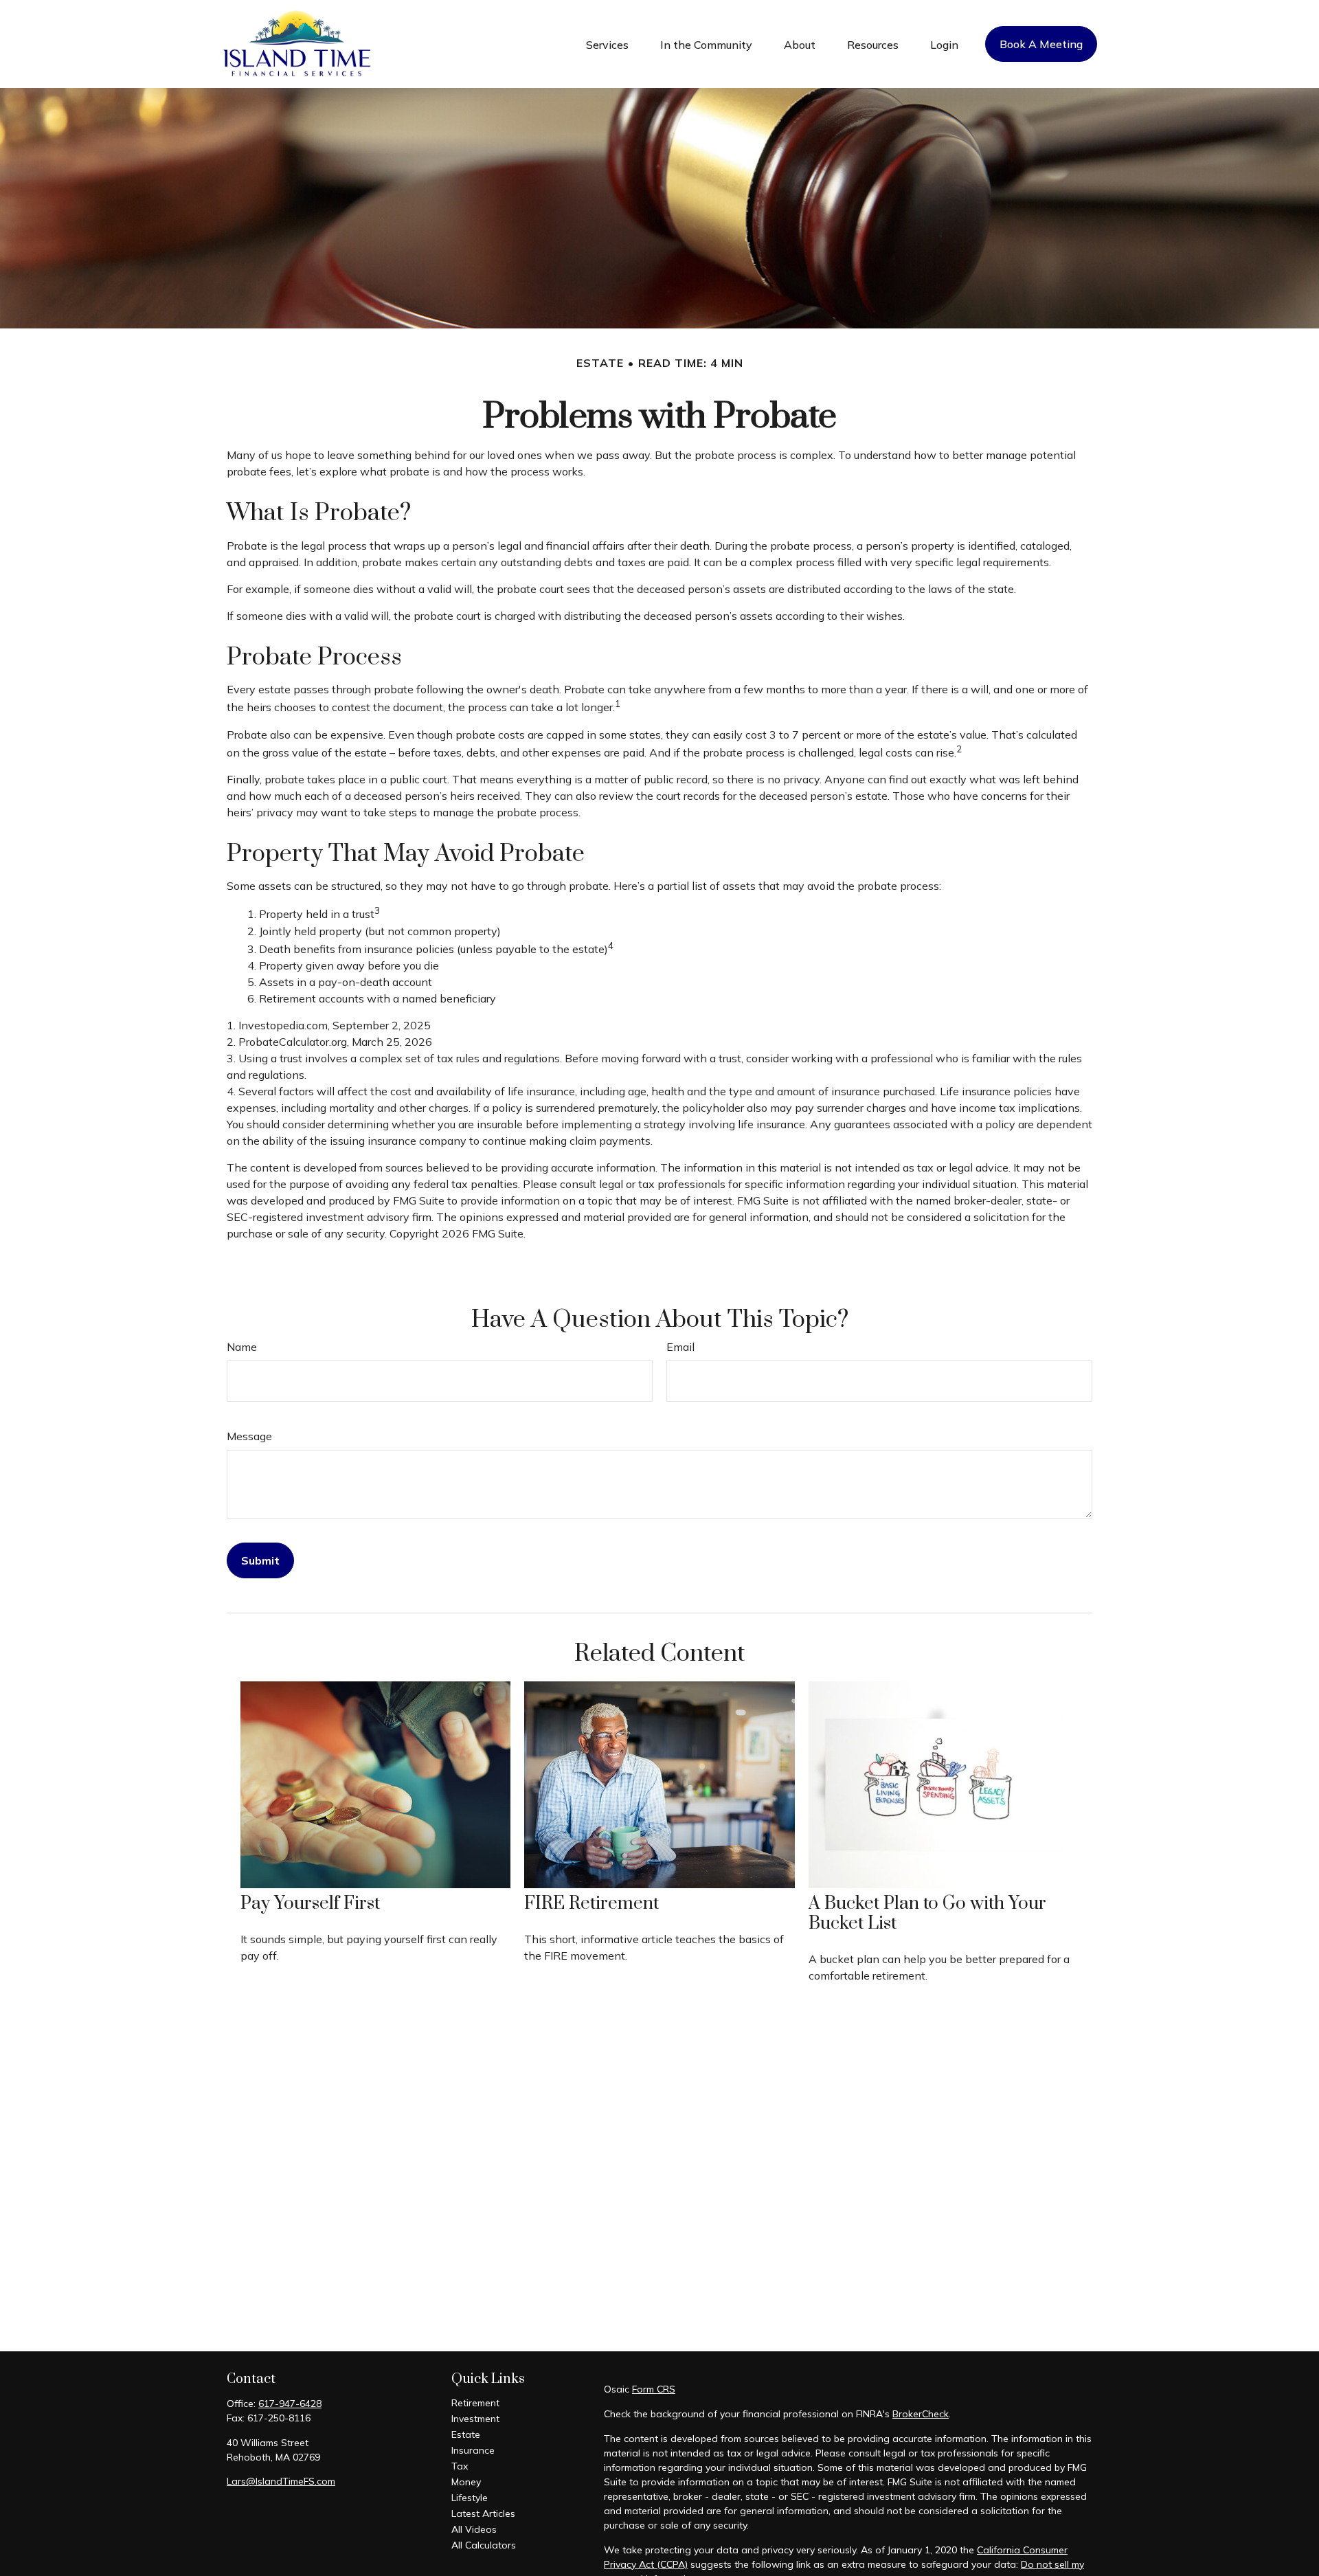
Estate (466, 2434)
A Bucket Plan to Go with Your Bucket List (927, 1914)
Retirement (475, 2403)
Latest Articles (483, 2513)
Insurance (473, 2450)
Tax (460, 2466)
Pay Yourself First (310, 1904)
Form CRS (654, 2389)
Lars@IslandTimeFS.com (281, 2481)
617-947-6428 (290, 2404)
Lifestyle (470, 2498)
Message (249, 1436)
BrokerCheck (921, 2414)
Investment (475, 2419)
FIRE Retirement (591, 1904)
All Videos (474, 2529)
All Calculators (484, 2545)
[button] (607, 44)
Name (242, 1347)
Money (466, 2482)
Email (680, 1347)
